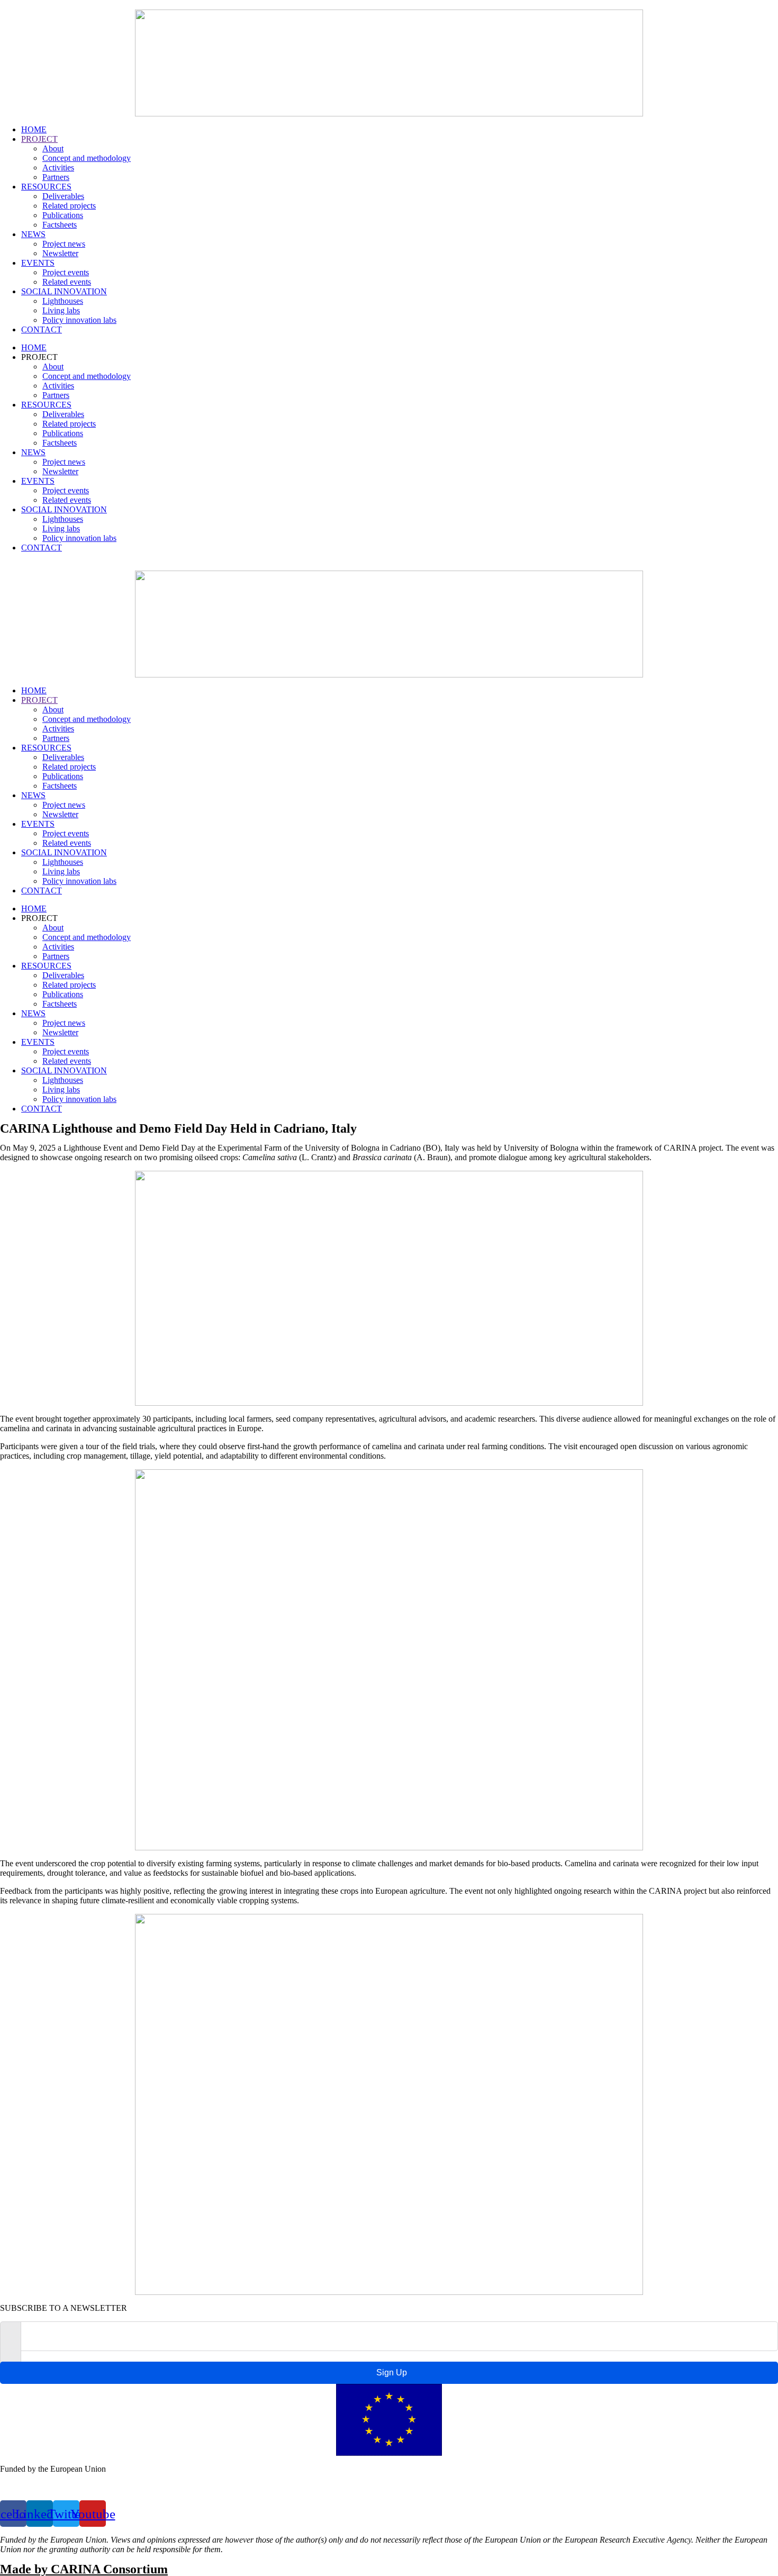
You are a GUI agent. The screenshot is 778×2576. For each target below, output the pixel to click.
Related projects (69, 206)
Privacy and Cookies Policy (46, 2487)
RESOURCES (46, 187)
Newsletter (60, 253)
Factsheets (60, 225)
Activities (58, 168)
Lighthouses (63, 301)
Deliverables (63, 196)
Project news (64, 244)
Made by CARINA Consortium (84, 2569)
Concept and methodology (87, 158)
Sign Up (392, 2372)
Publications (63, 215)
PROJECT (39, 139)
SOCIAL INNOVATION (64, 291)
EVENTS (38, 263)
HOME (34, 129)
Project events (66, 272)
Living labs (61, 310)
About (53, 148)
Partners (56, 177)
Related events (67, 282)
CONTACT (42, 329)
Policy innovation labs (79, 320)
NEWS (33, 234)
